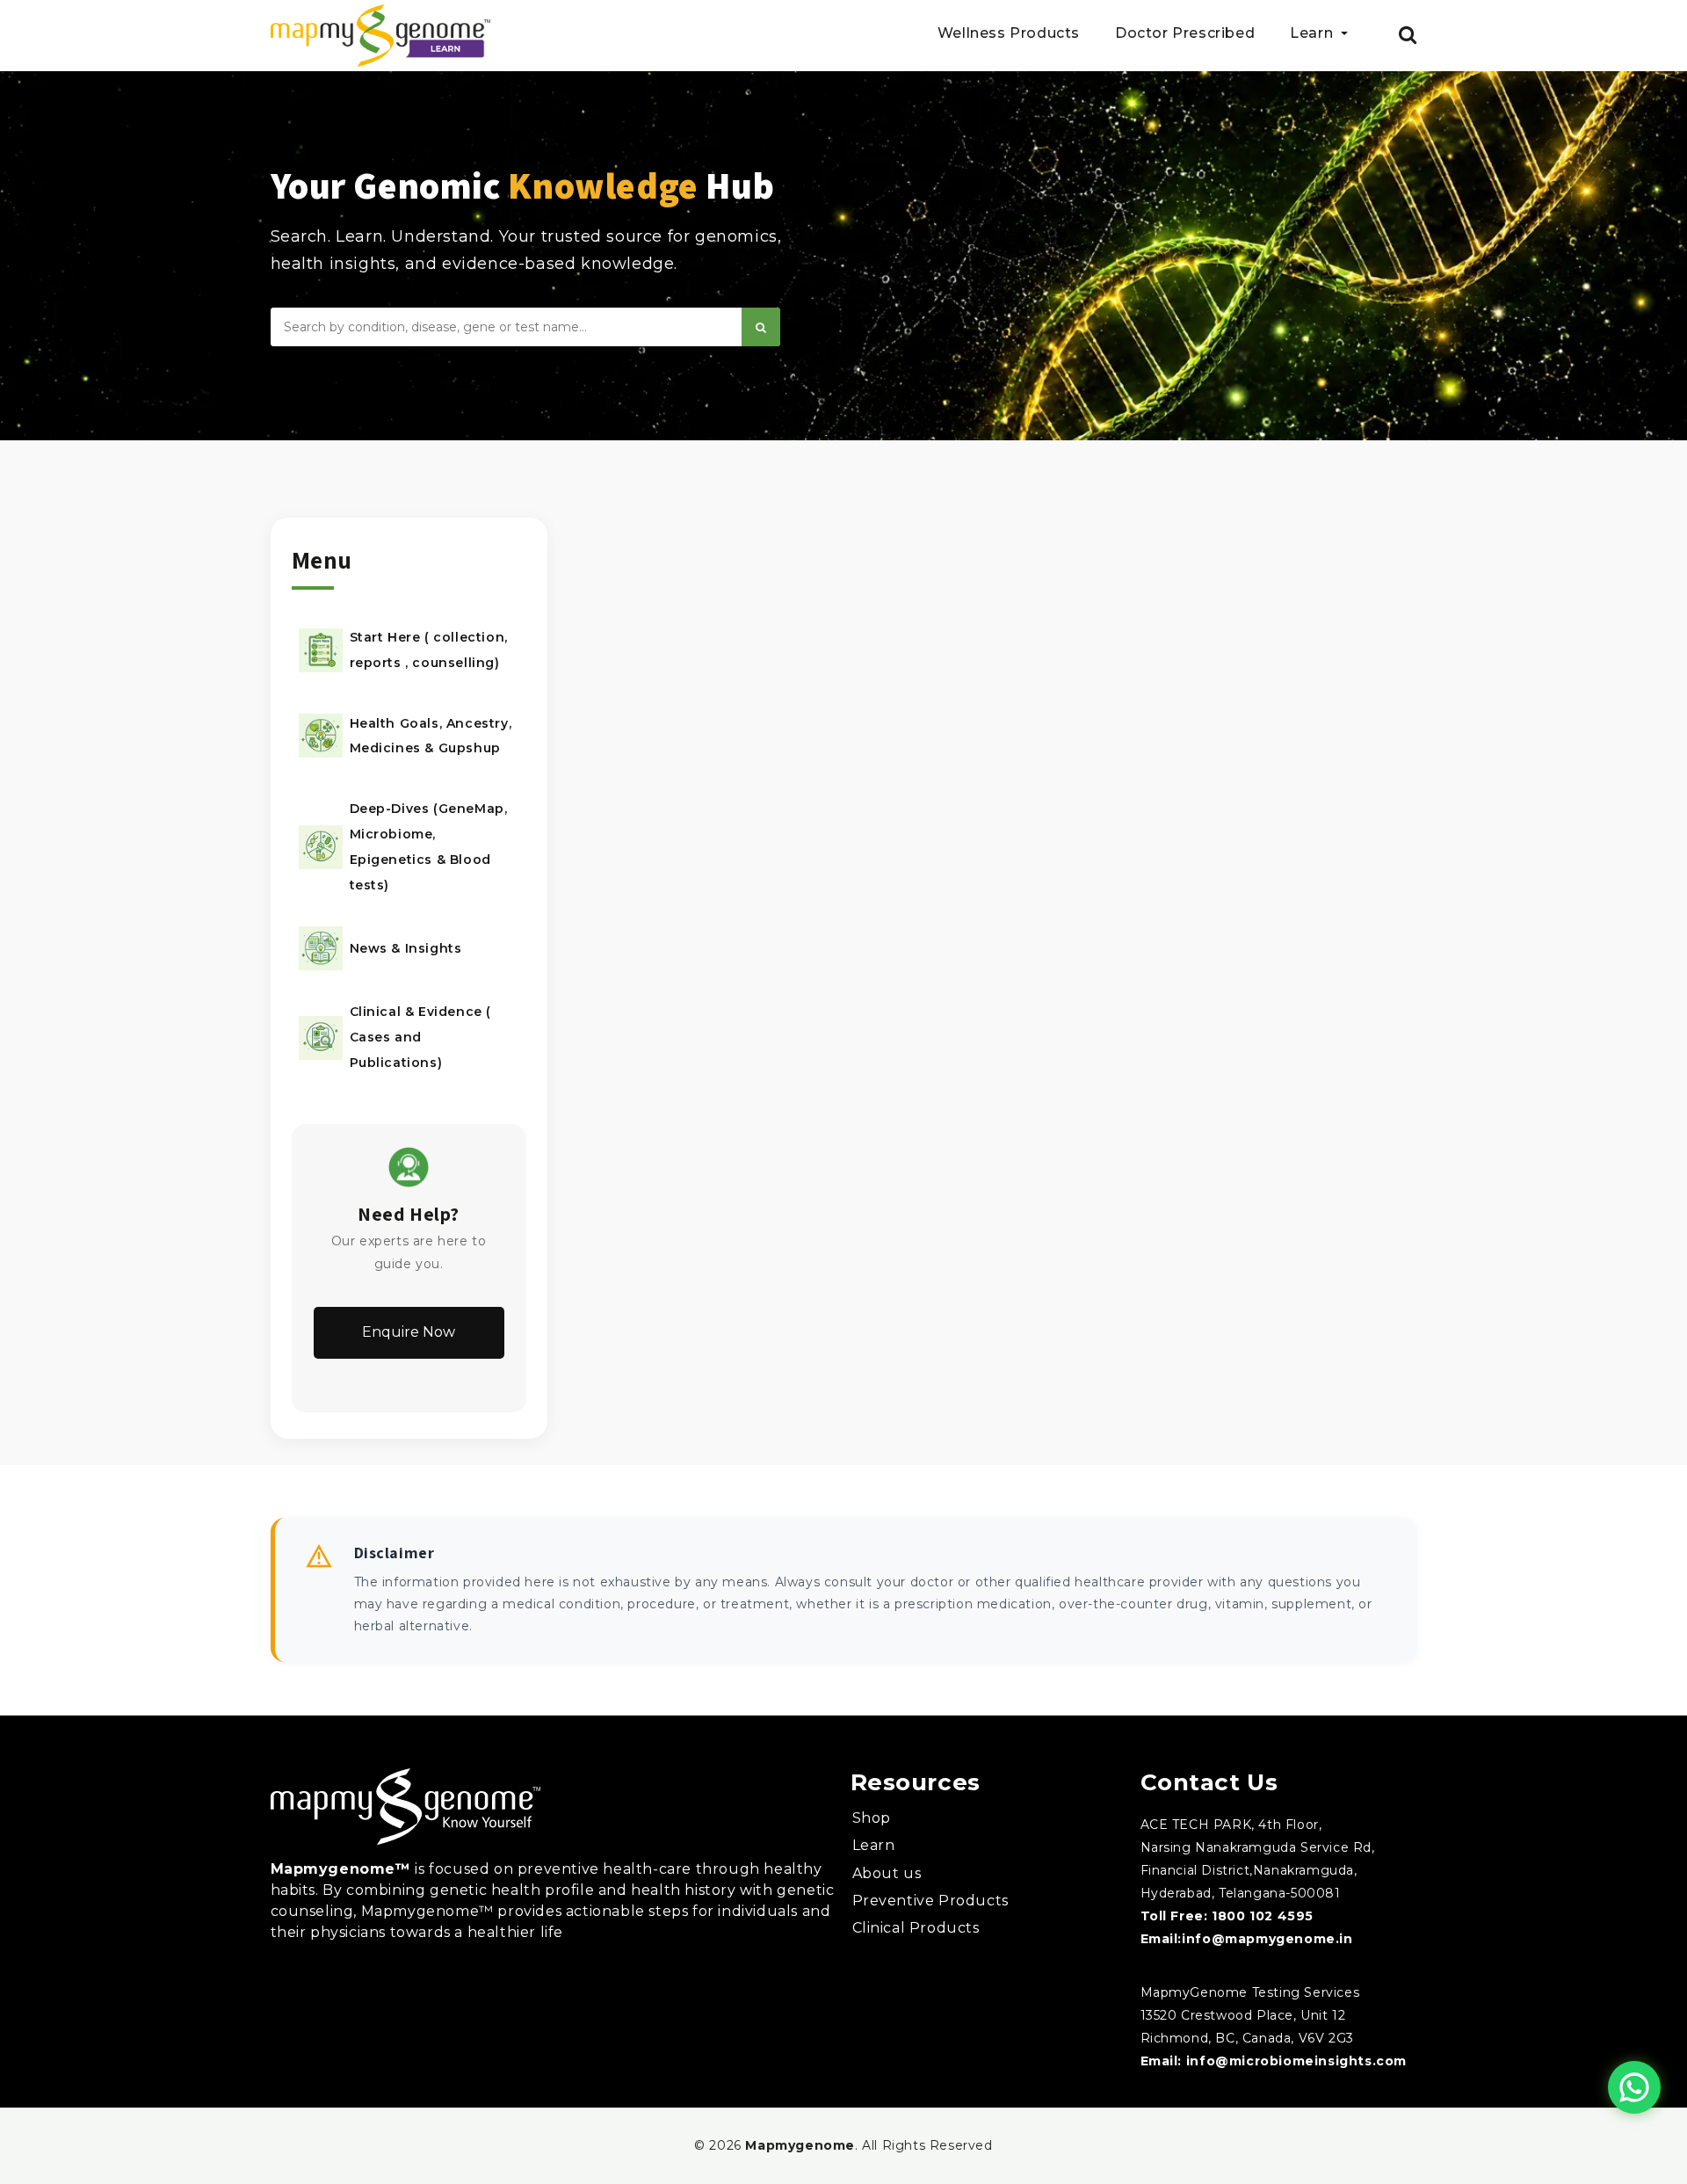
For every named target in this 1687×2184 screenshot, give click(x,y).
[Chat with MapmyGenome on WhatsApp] (1634, 2087)
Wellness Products (1009, 34)
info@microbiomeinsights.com (1296, 2061)
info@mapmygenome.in (1267, 1939)
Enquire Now (409, 1332)
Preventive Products (930, 1901)
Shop (872, 1818)
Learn (874, 1845)
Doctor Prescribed (1185, 34)
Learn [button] (1314, 34)
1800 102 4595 (1263, 1916)
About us (887, 1873)
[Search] (761, 327)
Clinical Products (916, 1928)
